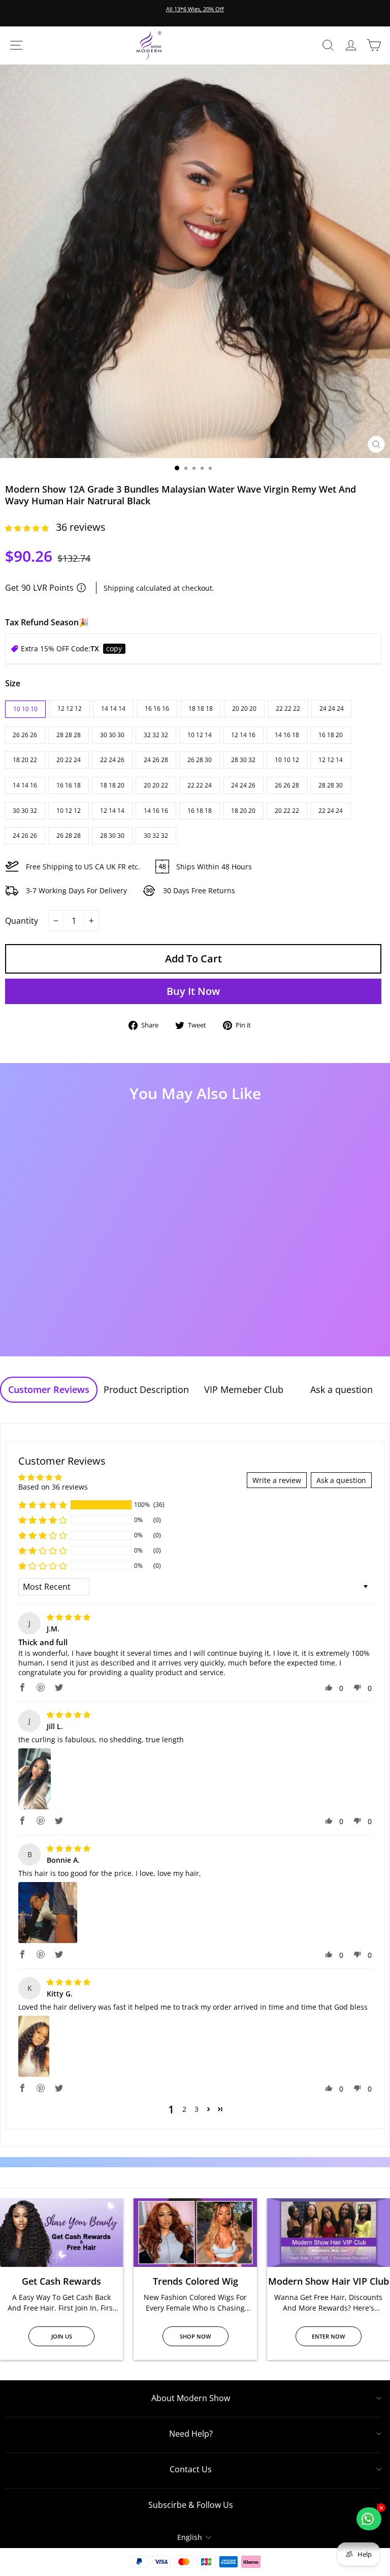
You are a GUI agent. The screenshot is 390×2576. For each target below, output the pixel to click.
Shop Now (195, 2336)
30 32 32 (156, 836)
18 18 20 (112, 785)
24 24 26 (243, 785)
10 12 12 (69, 811)
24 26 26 (25, 836)
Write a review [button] (277, 1480)
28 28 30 (331, 785)
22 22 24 (200, 785)
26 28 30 (200, 760)
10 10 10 (25, 709)
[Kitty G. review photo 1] (34, 2046)
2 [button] (184, 2109)
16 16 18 (69, 785)
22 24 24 (331, 811)
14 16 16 (156, 811)
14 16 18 (287, 735)
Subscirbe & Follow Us (191, 2505)
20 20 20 (244, 708)
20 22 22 (287, 811)
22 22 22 (288, 708)
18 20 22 (25, 760)
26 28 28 (69, 836)
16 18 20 (331, 735)
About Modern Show (191, 2398)
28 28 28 (69, 735)
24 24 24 (332, 708)
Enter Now (328, 2336)
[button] (28, 528)
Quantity (22, 921)
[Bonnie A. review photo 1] (48, 1913)
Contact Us (191, 2469)
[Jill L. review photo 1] (35, 1779)
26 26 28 (287, 785)
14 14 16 (25, 785)
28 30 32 (243, 760)
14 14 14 (113, 708)
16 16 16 (157, 708)
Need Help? (191, 2434)
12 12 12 (70, 708)
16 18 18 (200, 811)
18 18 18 (201, 708)
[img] (69, 1617)
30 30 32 (25, 811)
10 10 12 (287, 760)
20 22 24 (69, 760)
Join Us (62, 2336)
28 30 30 (112, 836)
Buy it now (193, 991)
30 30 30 (112, 735)
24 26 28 (156, 760)
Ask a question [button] (341, 1480)
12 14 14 (112, 811)
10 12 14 (200, 735)
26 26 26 (25, 735)
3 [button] (197, 2109)
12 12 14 (331, 760)
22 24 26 (112, 760)
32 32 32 (156, 735)
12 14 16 (243, 735)
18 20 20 (243, 811)
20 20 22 (156, 785)
